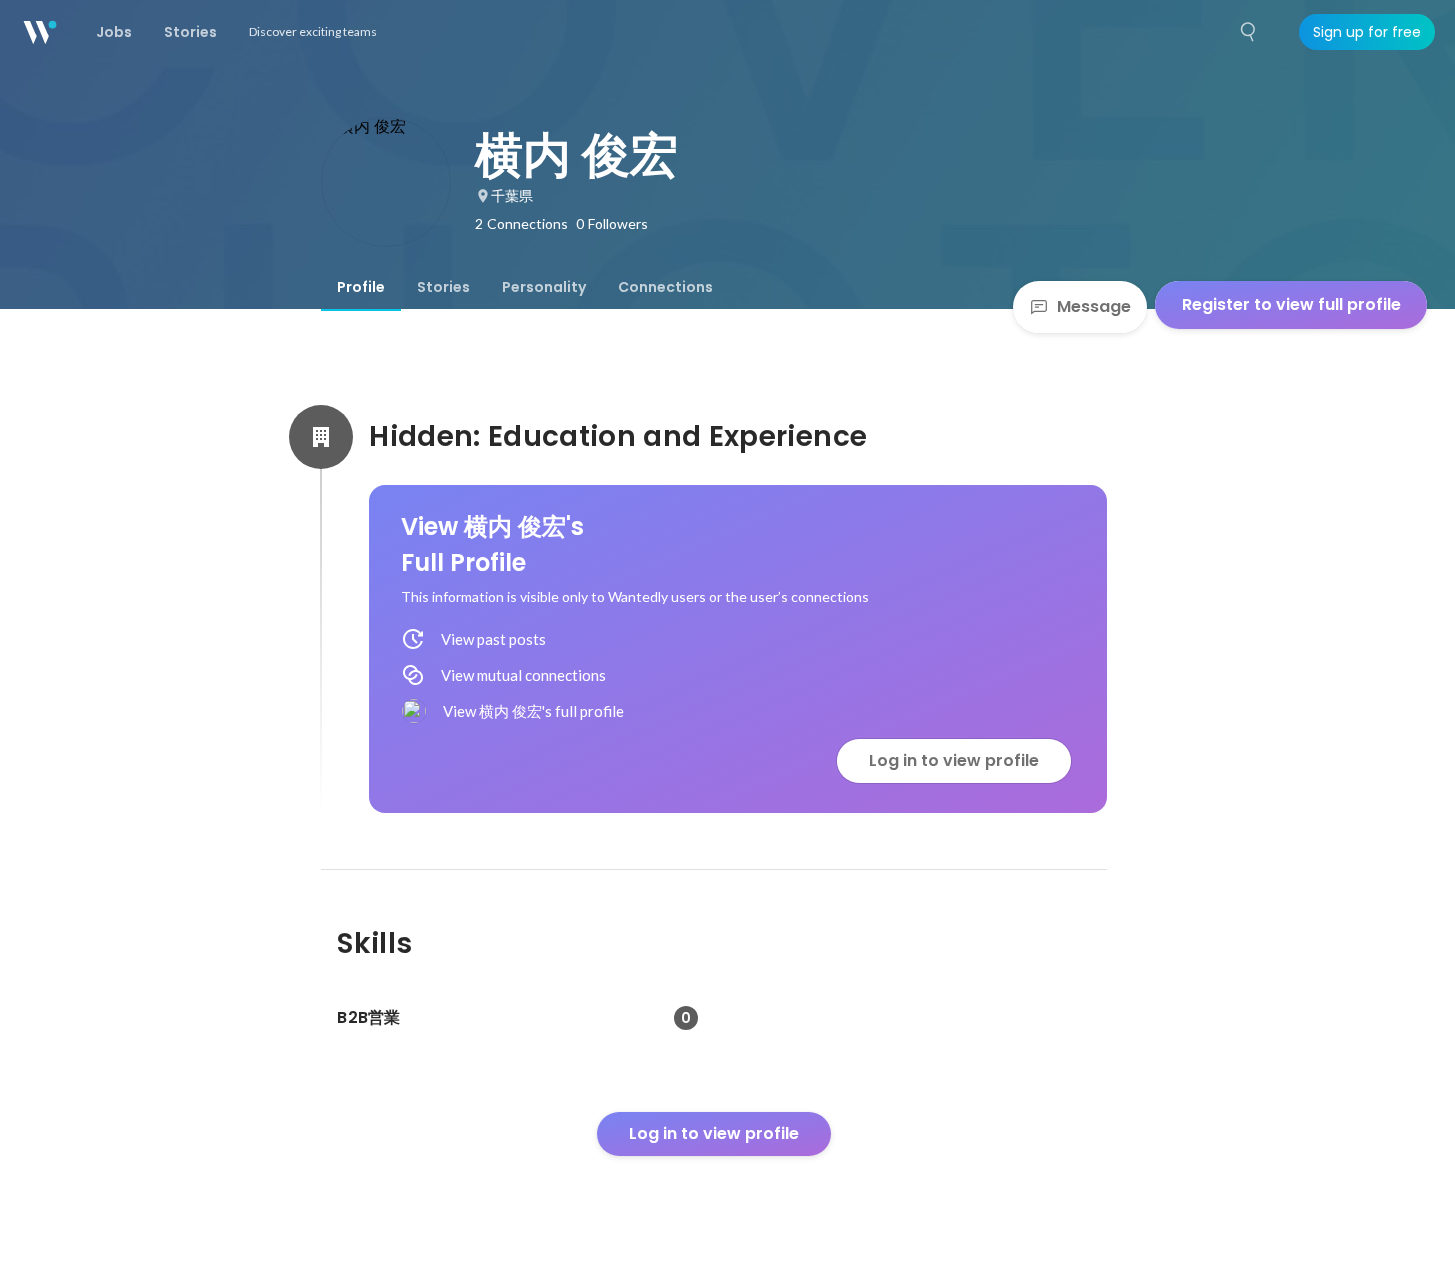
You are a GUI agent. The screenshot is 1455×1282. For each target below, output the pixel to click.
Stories (443, 287)
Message (1094, 306)
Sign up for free (1367, 32)
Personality (544, 287)
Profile (361, 287)
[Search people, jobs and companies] (1249, 32)
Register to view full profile (1291, 304)
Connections (665, 287)
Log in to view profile (954, 760)
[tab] (361, 287)
